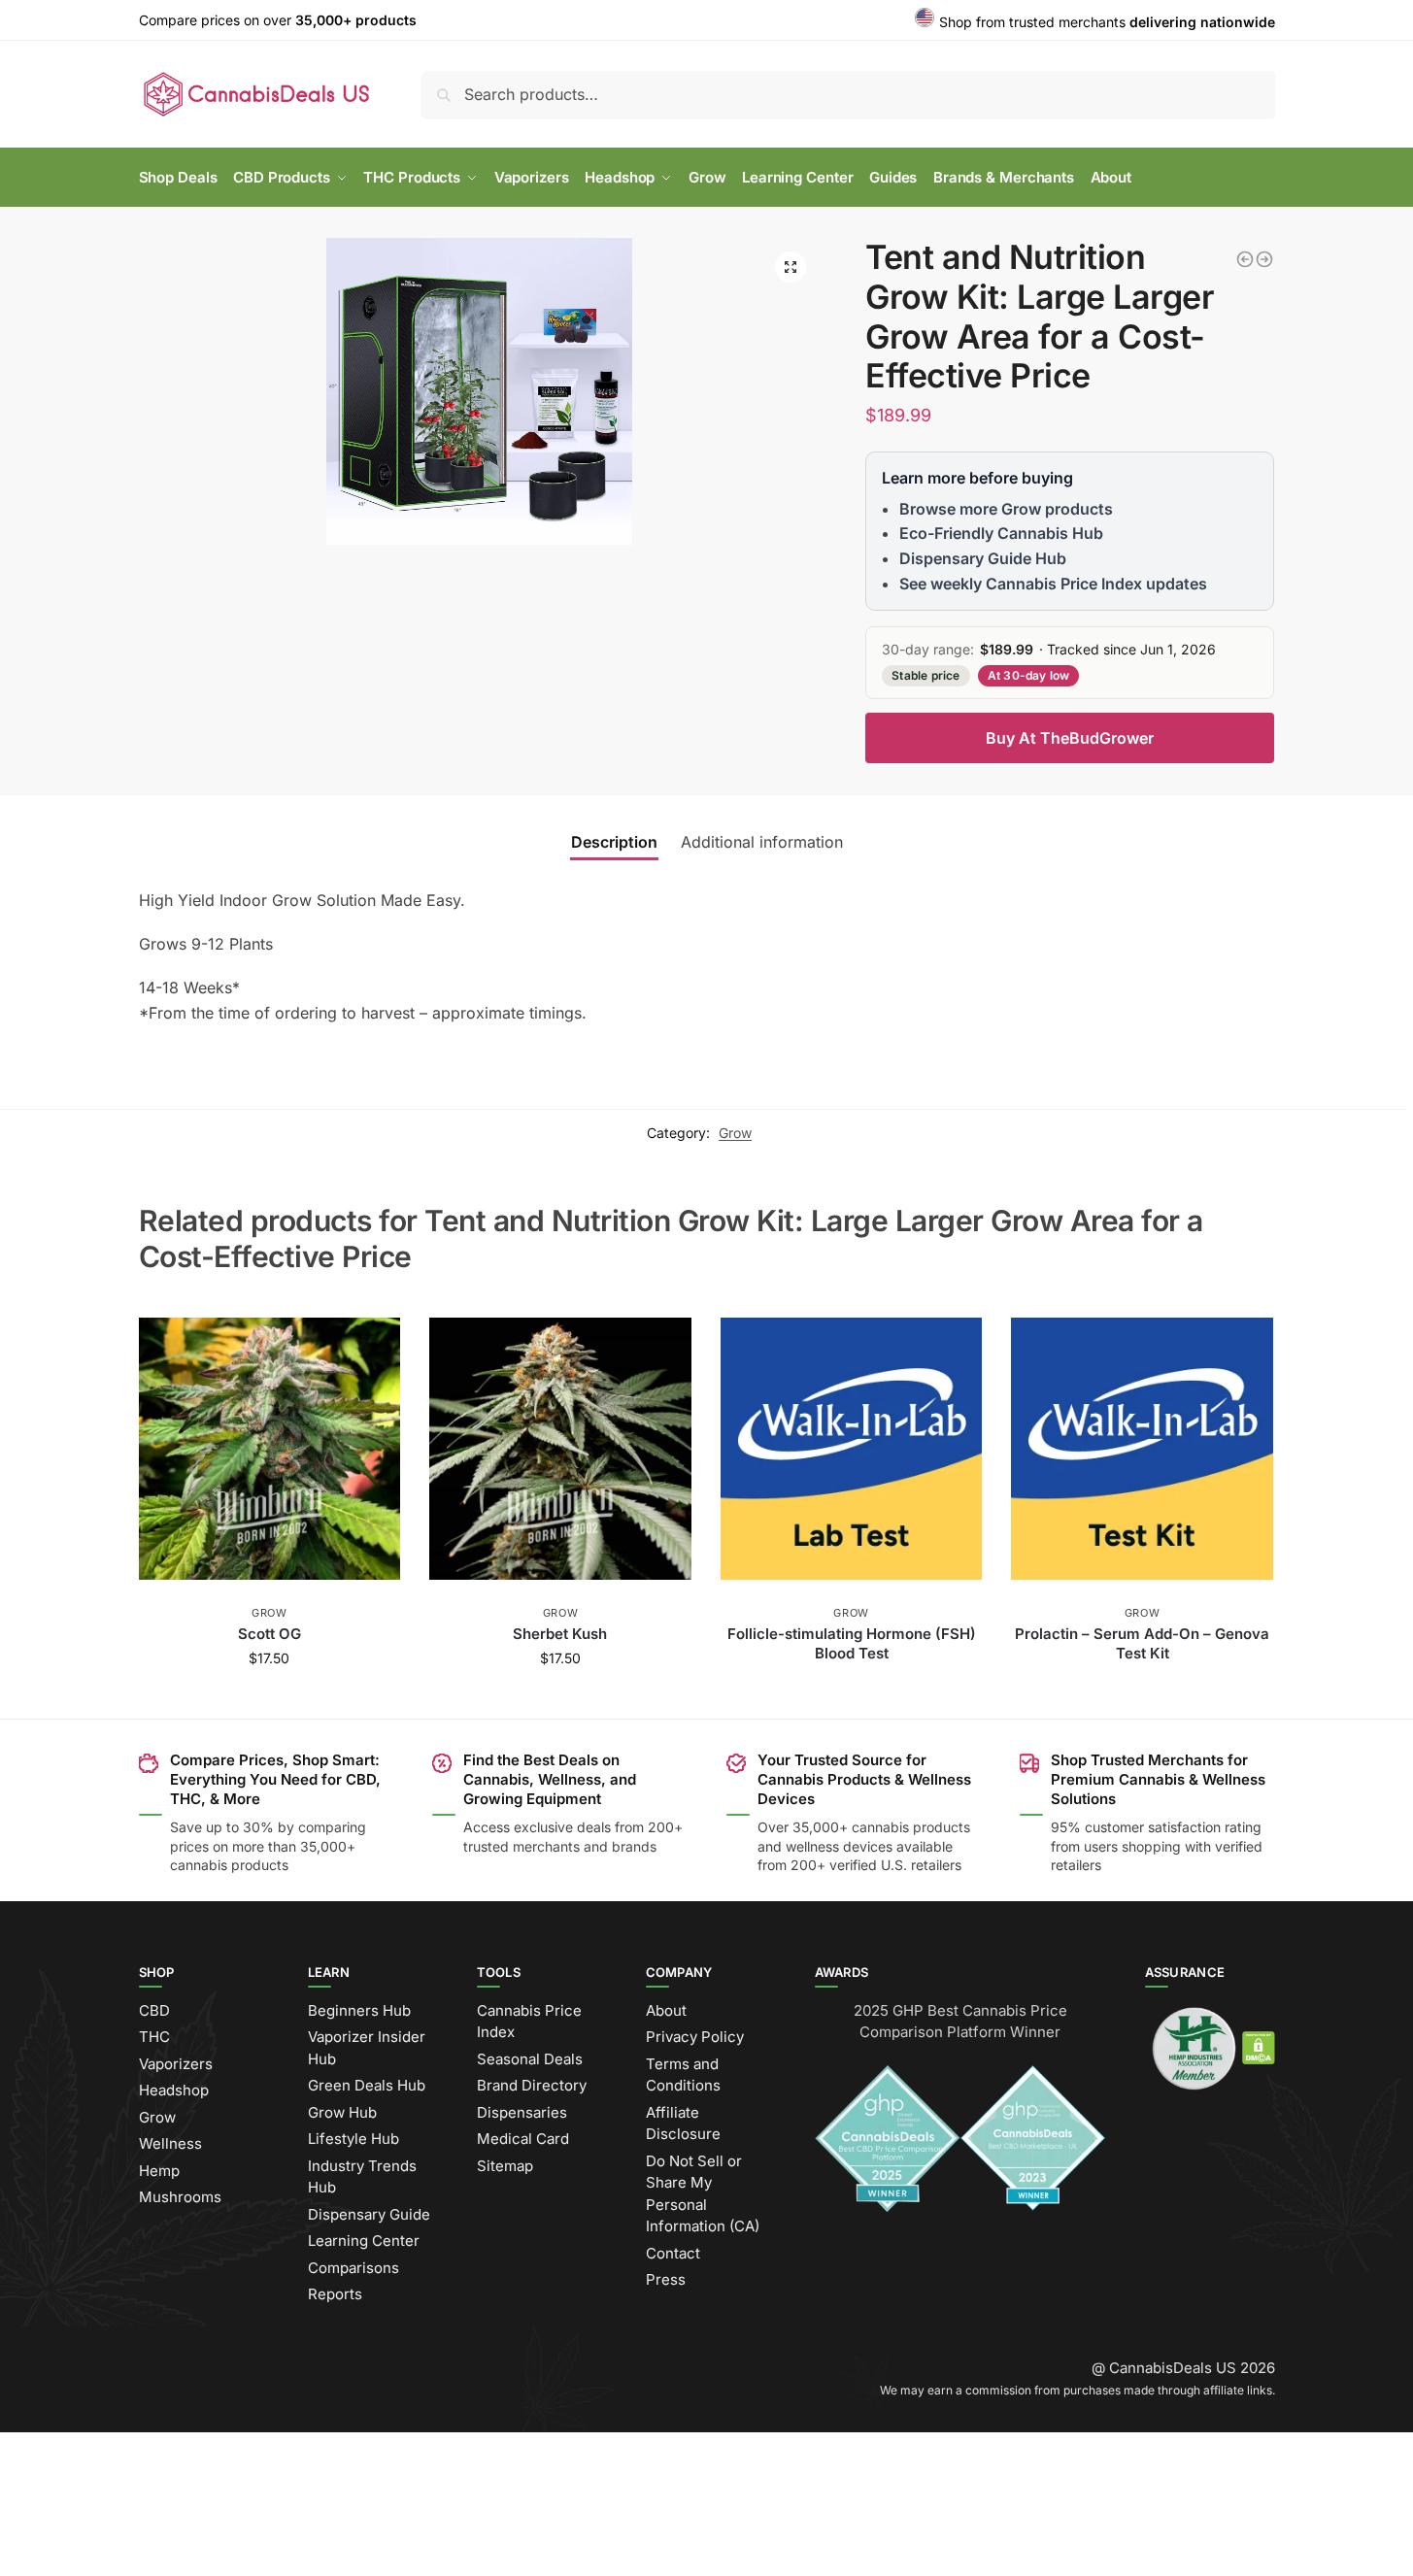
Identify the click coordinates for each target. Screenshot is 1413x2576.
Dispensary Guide (369, 2214)
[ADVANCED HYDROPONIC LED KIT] (1264, 259)
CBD (154, 2010)
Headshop (174, 2090)
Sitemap (505, 2166)
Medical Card (523, 2139)
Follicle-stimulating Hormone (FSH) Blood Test (852, 1643)
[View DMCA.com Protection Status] (1259, 2047)
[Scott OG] (270, 1449)
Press (666, 2279)
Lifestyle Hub (353, 2139)
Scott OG (269, 1634)
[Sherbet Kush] (560, 1449)
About (666, 2010)
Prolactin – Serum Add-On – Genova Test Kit (1142, 1643)
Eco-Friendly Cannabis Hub (1001, 533)
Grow (735, 1133)
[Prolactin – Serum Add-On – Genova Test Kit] (1142, 1449)
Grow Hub (342, 2112)
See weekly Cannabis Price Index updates (1053, 584)
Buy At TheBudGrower (1070, 738)
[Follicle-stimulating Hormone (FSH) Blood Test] (852, 1449)
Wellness (170, 2143)
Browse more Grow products (1006, 509)
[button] (791, 267)
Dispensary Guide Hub (983, 558)
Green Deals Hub (367, 2085)
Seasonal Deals (530, 2059)
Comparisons (353, 2268)
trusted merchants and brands (560, 1846)
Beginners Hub (359, 2010)
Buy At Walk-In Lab (852, 1691)
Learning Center (364, 2241)
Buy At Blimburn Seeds (269, 1699)
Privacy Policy (695, 2037)
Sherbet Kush (560, 1634)
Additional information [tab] (762, 842)
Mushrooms (180, 2197)
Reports (335, 2294)
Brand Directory (532, 2085)
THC (154, 2037)
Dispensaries (522, 2112)
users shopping (1132, 1846)
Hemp (159, 2171)
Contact (673, 2253)
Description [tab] (614, 842)
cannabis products (911, 1827)
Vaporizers (176, 2064)
